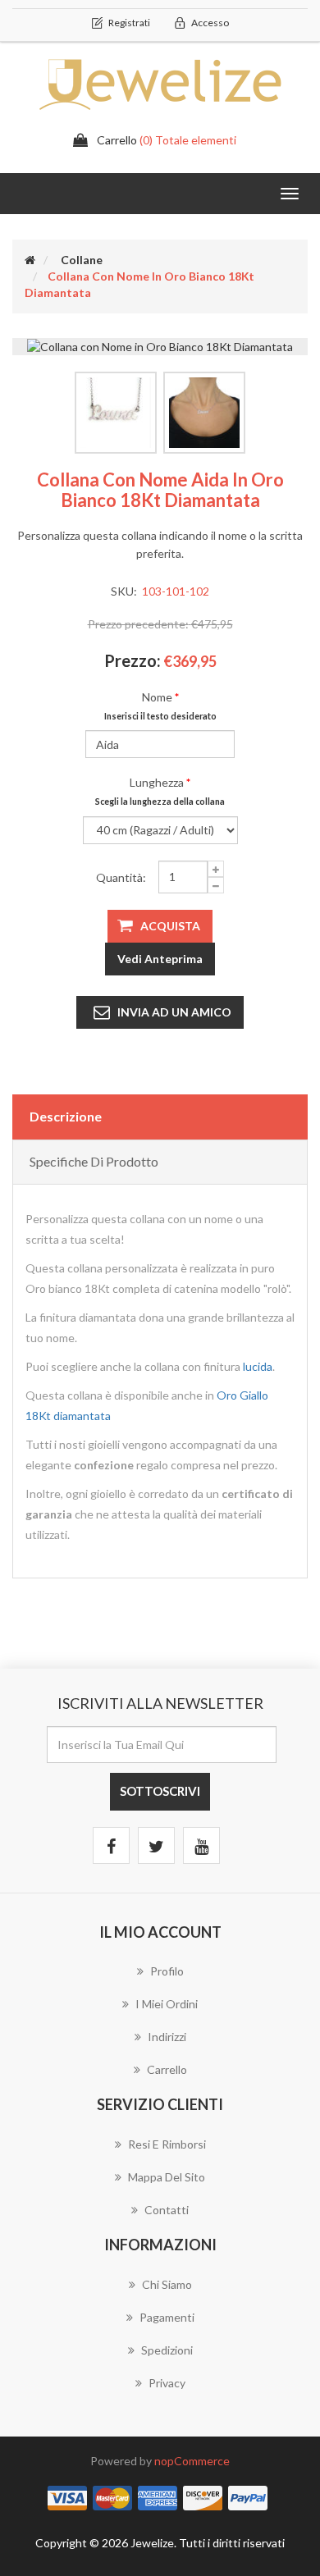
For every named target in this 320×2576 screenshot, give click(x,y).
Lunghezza (157, 782)
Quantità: (121, 877)
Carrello (167, 2069)
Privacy (167, 2383)
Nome (157, 697)
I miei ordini (167, 2004)
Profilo (167, 1971)
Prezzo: (133, 660)
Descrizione (66, 1116)
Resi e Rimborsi (167, 2144)
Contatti (167, 2210)
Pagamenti (167, 2317)
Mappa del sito (167, 2177)
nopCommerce (192, 2461)
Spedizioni (167, 2350)
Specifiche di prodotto (94, 1161)
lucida (258, 1366)
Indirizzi (167, 2037)
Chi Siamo (167, 2284)
